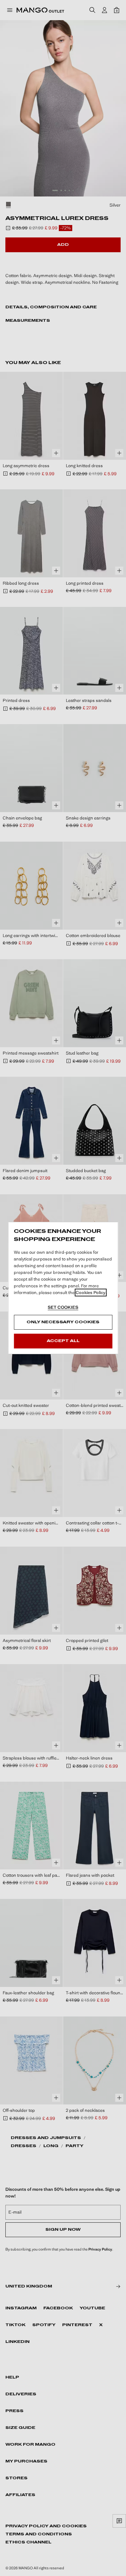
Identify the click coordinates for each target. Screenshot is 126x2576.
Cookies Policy (91, 1293)
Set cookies (63, 1307)
